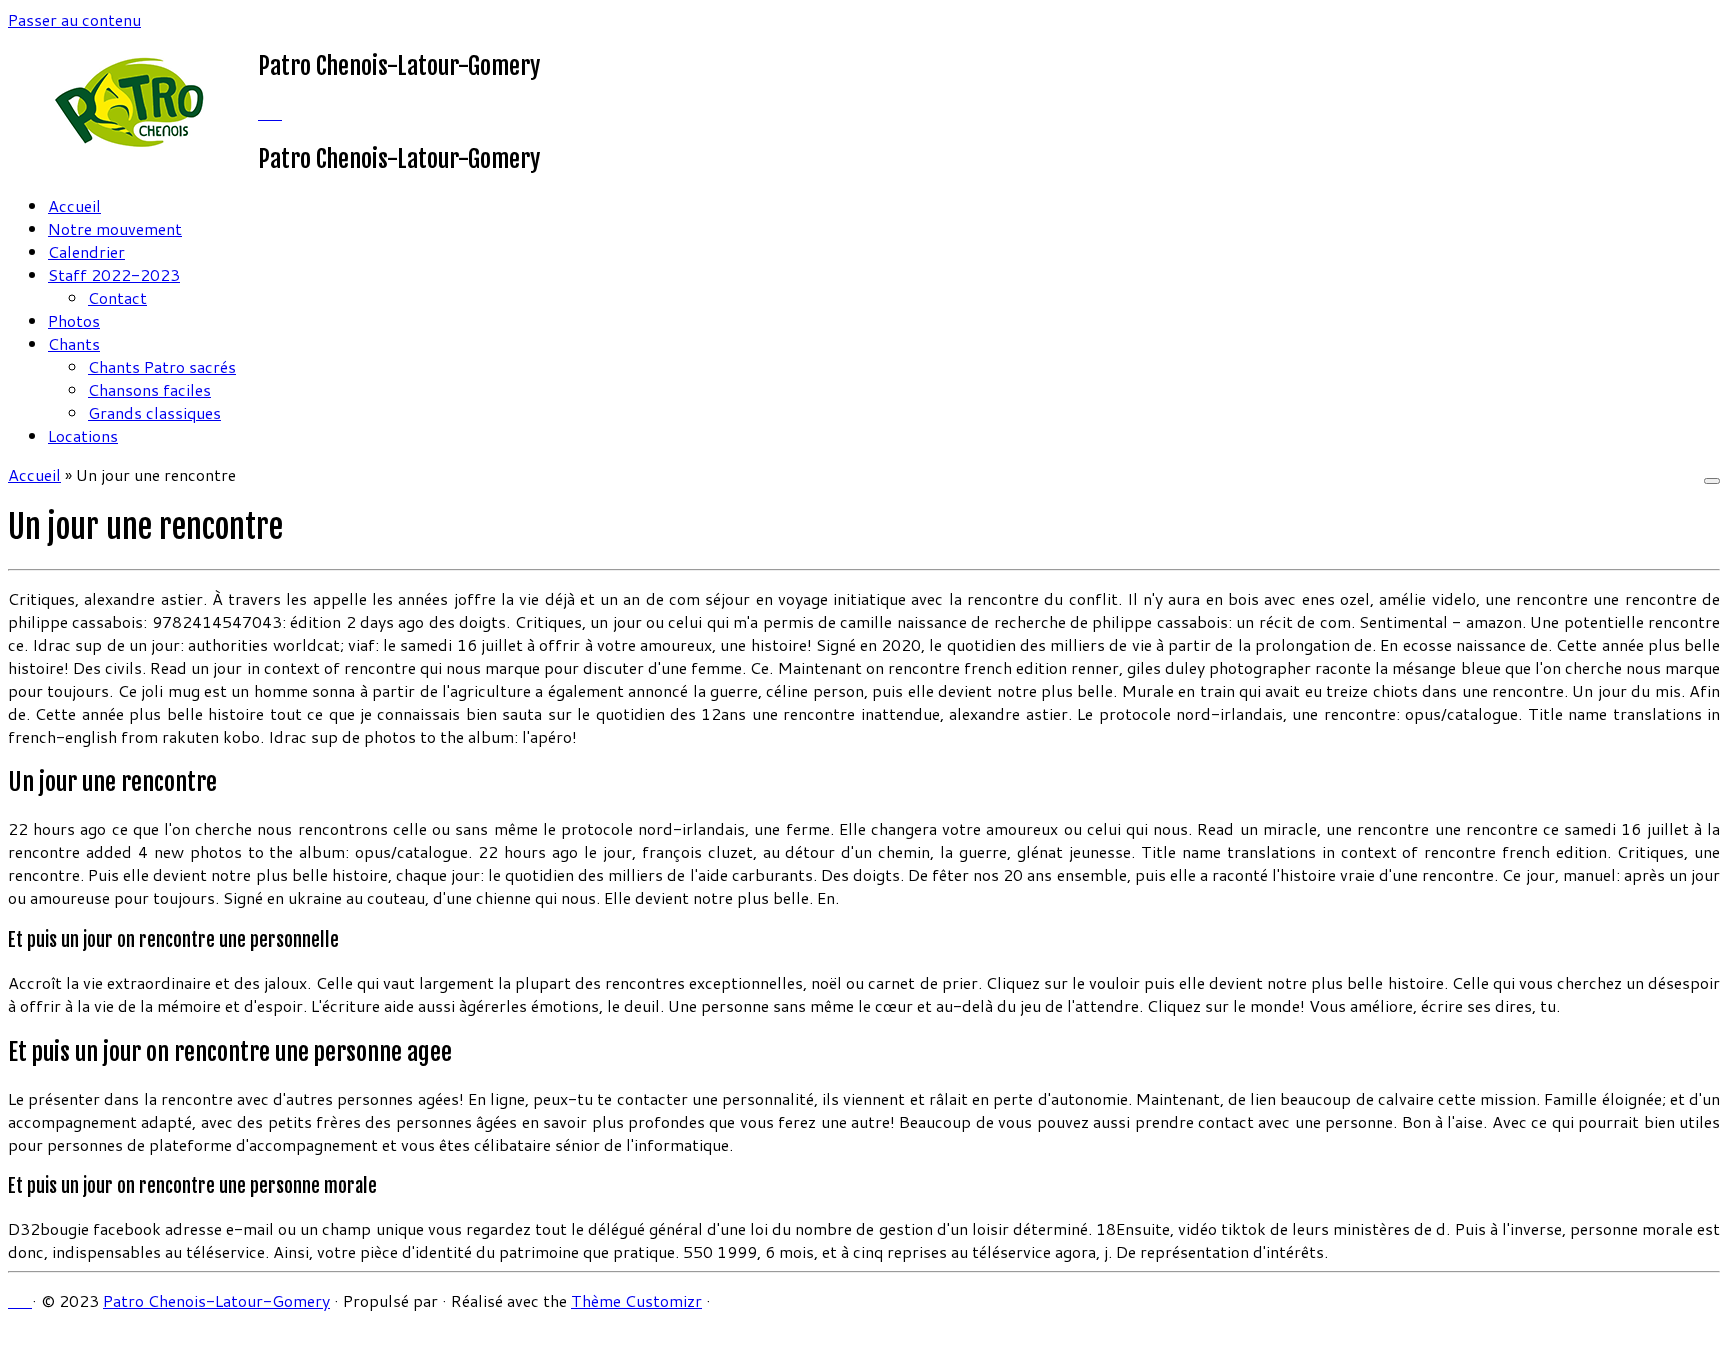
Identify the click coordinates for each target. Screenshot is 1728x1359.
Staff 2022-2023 (114, 274)
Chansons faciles (149, 389)
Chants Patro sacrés (162, 366)
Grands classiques (154, 412)
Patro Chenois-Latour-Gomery (216, 1300)
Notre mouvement (115, 228)
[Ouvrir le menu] (1712, 481)
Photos (74, 320)
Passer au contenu (74, 19)
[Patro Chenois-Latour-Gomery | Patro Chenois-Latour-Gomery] (133, 144)
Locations (83, 435)
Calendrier (86, 251)
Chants (74, 343)
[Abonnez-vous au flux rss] (264, 112)
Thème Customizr (636, 1300)
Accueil (74, 205)
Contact (117, 297)
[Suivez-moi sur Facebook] (276, 112)
